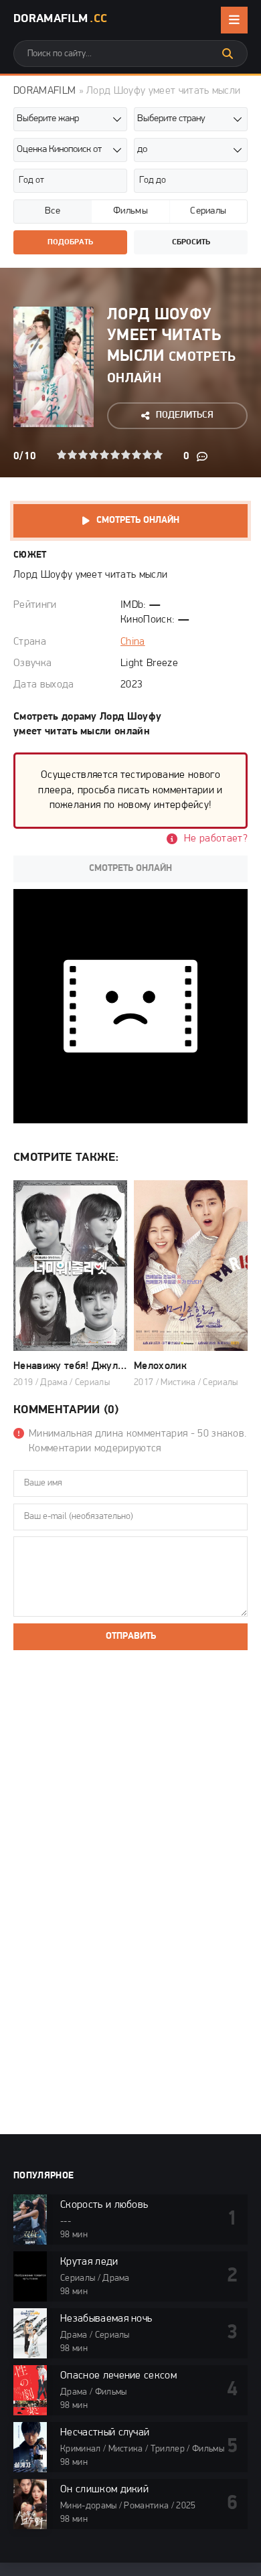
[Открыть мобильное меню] (234, 20)
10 (158, 455)
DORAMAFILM (45, 91)
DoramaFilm (60, 19)
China (133, 642)
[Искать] (228, 54)
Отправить (131, 1636)
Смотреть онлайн (138, 520)
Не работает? (216, 839)
